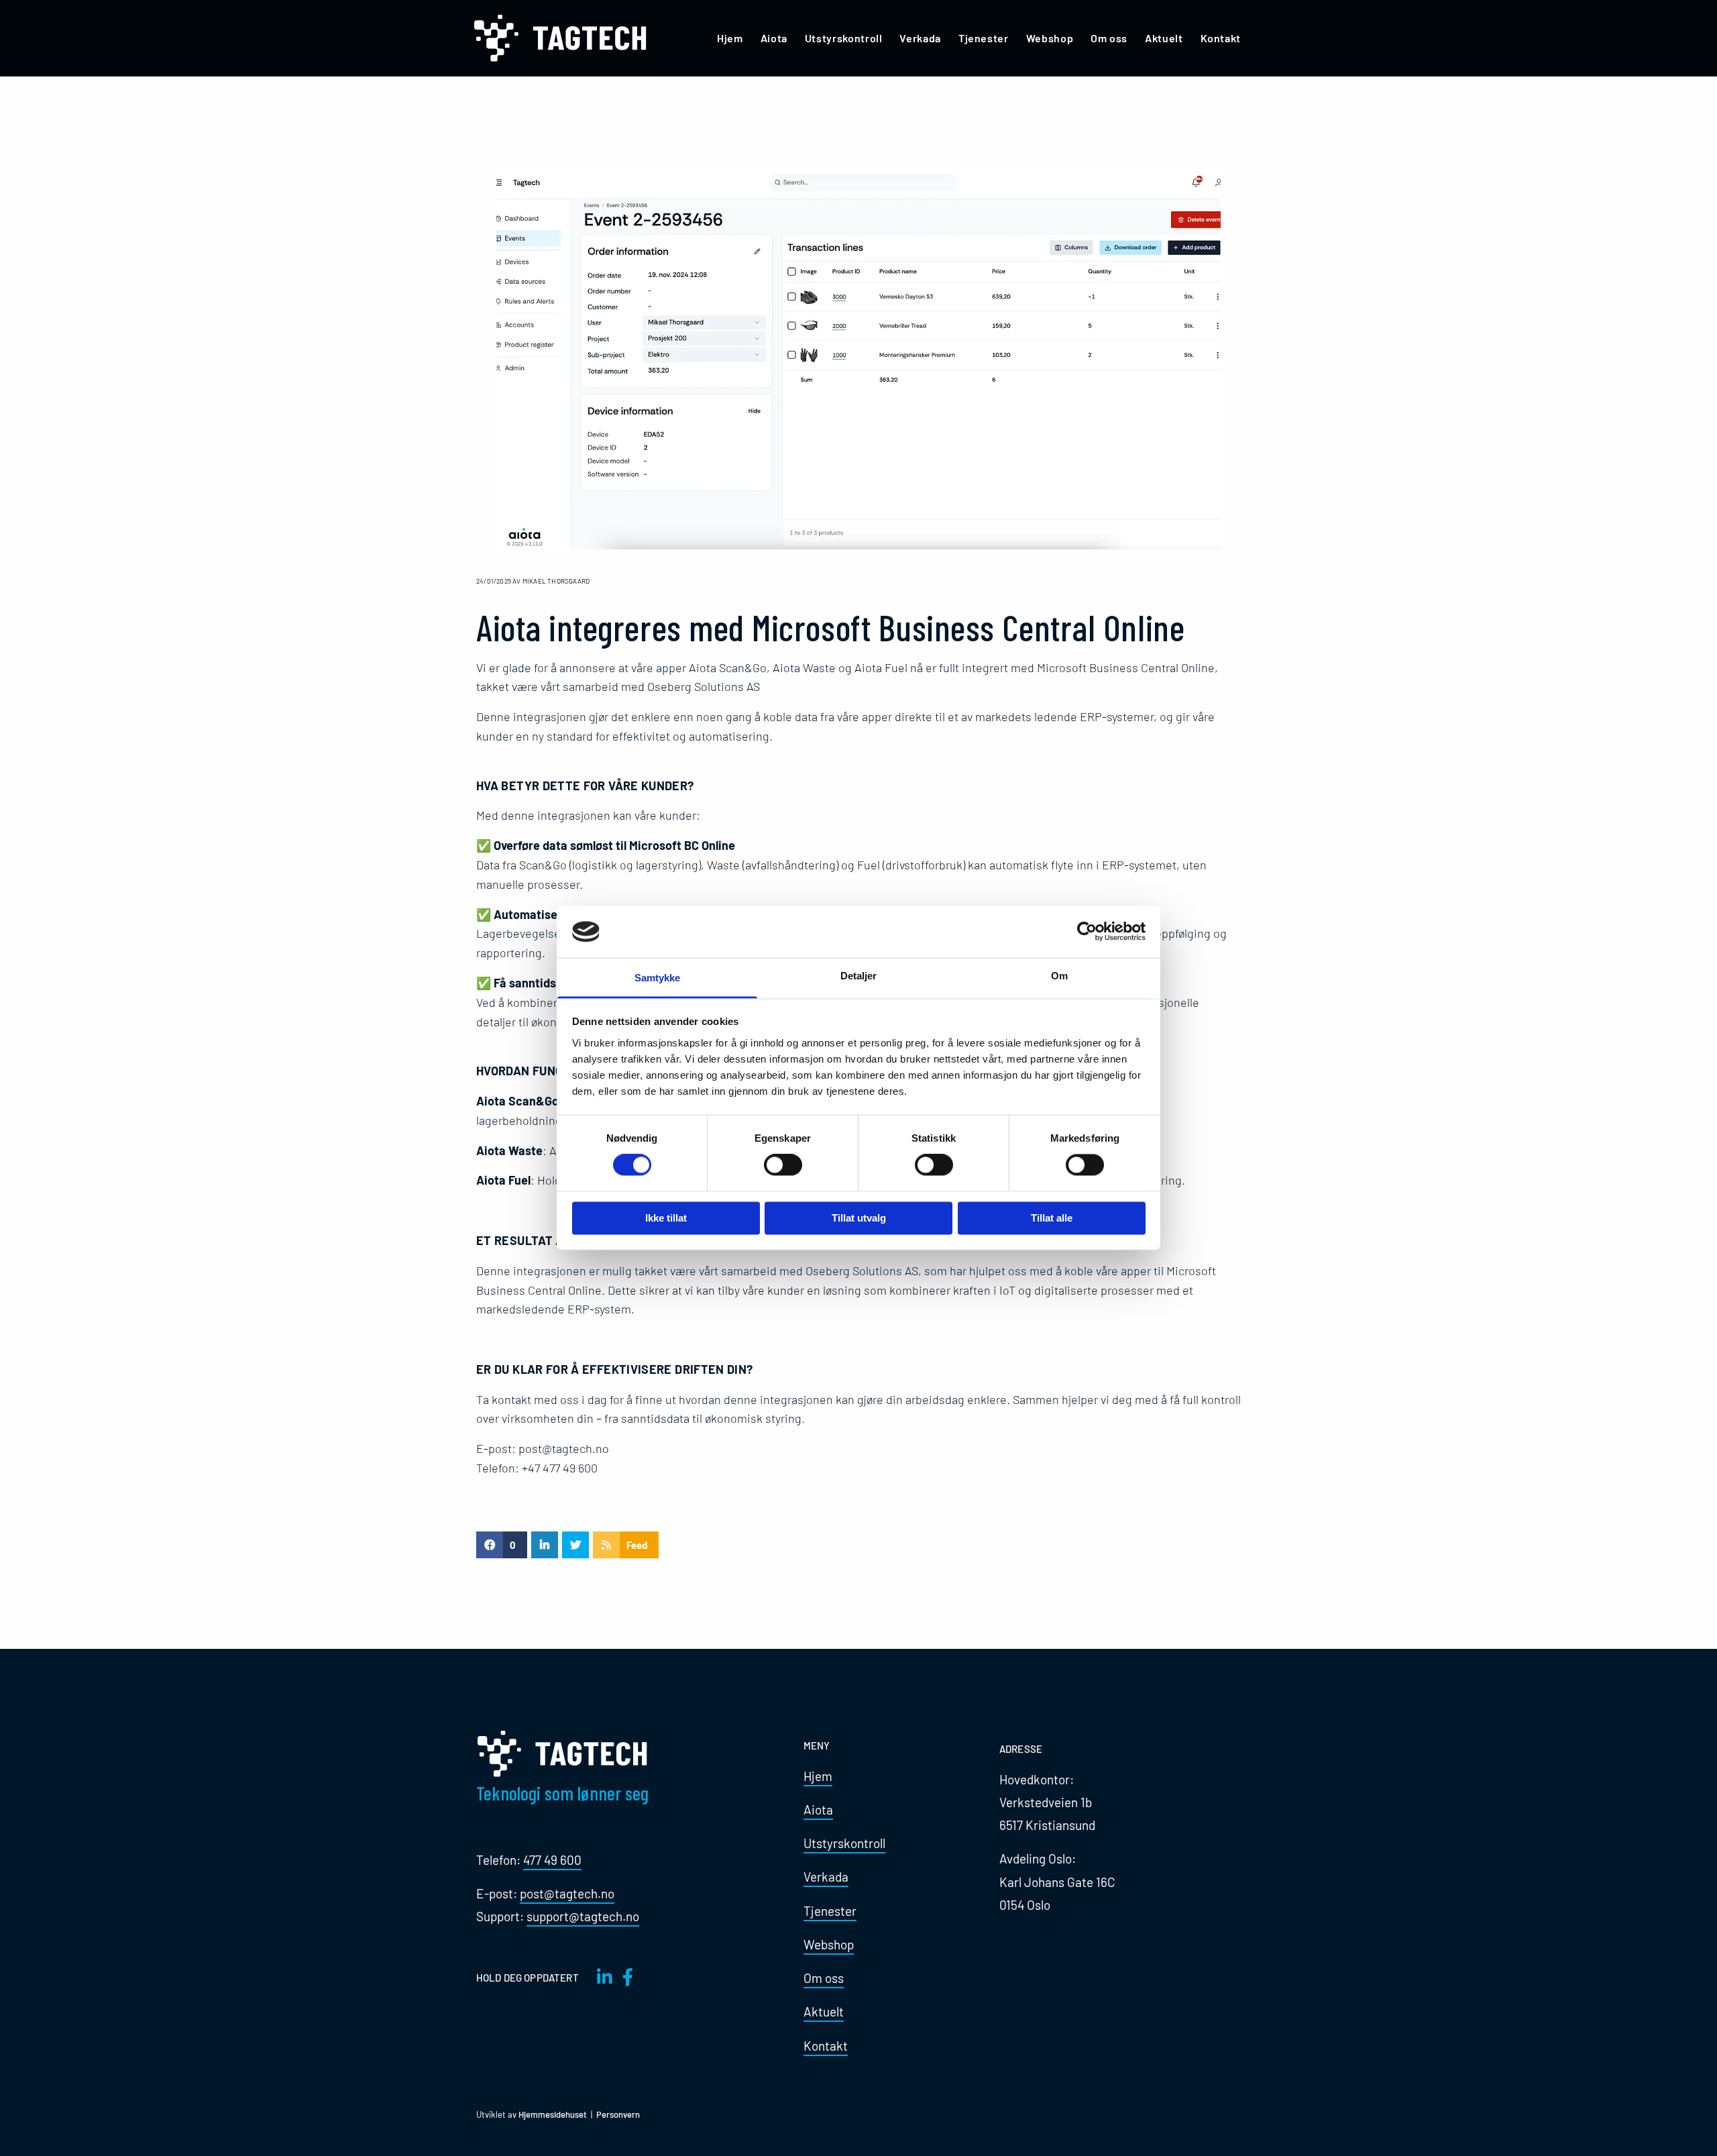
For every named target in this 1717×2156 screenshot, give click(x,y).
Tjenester (984, 38)
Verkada (920, 38)
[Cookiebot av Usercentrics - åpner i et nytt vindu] (1087, 932)
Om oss (1109, 38)
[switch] (783, 1165)
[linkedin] (605, 1977)
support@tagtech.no (583, 1916)
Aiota (774, 38)
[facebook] (628, 1977)
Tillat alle (1052, 1218)
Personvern (618, 2114)
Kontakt (1221, 38)
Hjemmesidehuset (553, 2114)
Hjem (730, 38)
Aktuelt (1164, 38)
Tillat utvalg (859, 1218)
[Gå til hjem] (564, 38)
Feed (637, 1545)
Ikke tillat (666, 1218)
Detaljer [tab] (859, 976)
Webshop (1050, 38)
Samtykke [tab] (658, 978)
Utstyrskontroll (844, 38)
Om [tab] (1059, 976)
